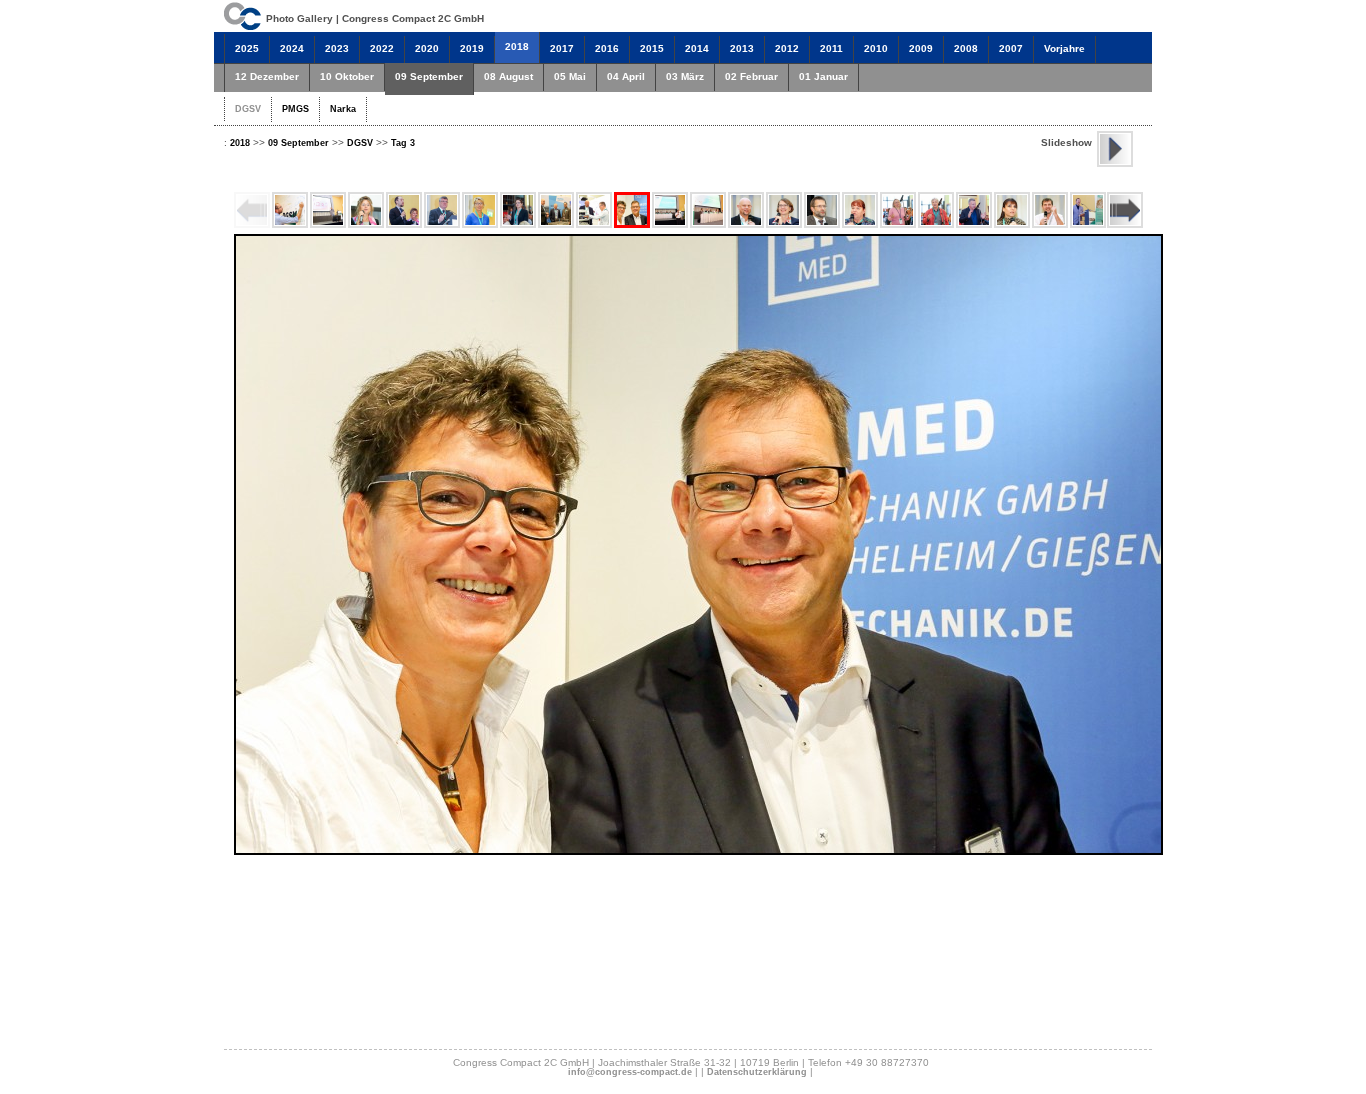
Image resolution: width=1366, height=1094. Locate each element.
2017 (562, 48)
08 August (508, 76)
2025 (247, 48)
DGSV (248, 109)
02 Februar (751, 76)
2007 (1011, 48)
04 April (626, 76)
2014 (697, 48)
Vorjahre (1064, 48)
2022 (382, 48)
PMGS (295, 109)
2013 (742, 48)
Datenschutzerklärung (757, 1072)
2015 (652, 48)
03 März (685, 76)
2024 (292, 48)
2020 (427, 48)
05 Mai (570, 76)
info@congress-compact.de (630, 1072)
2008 (966, 48)
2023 (337, 48)
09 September (429, 76)
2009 (921, 48)
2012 (787, 48)
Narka (343, 109)
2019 (472, 48)
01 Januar (823, 76)
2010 (876, 48)
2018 (517, 46)
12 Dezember (267, 76)
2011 (831, 48)
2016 (607, 48)
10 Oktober (347, 76)
